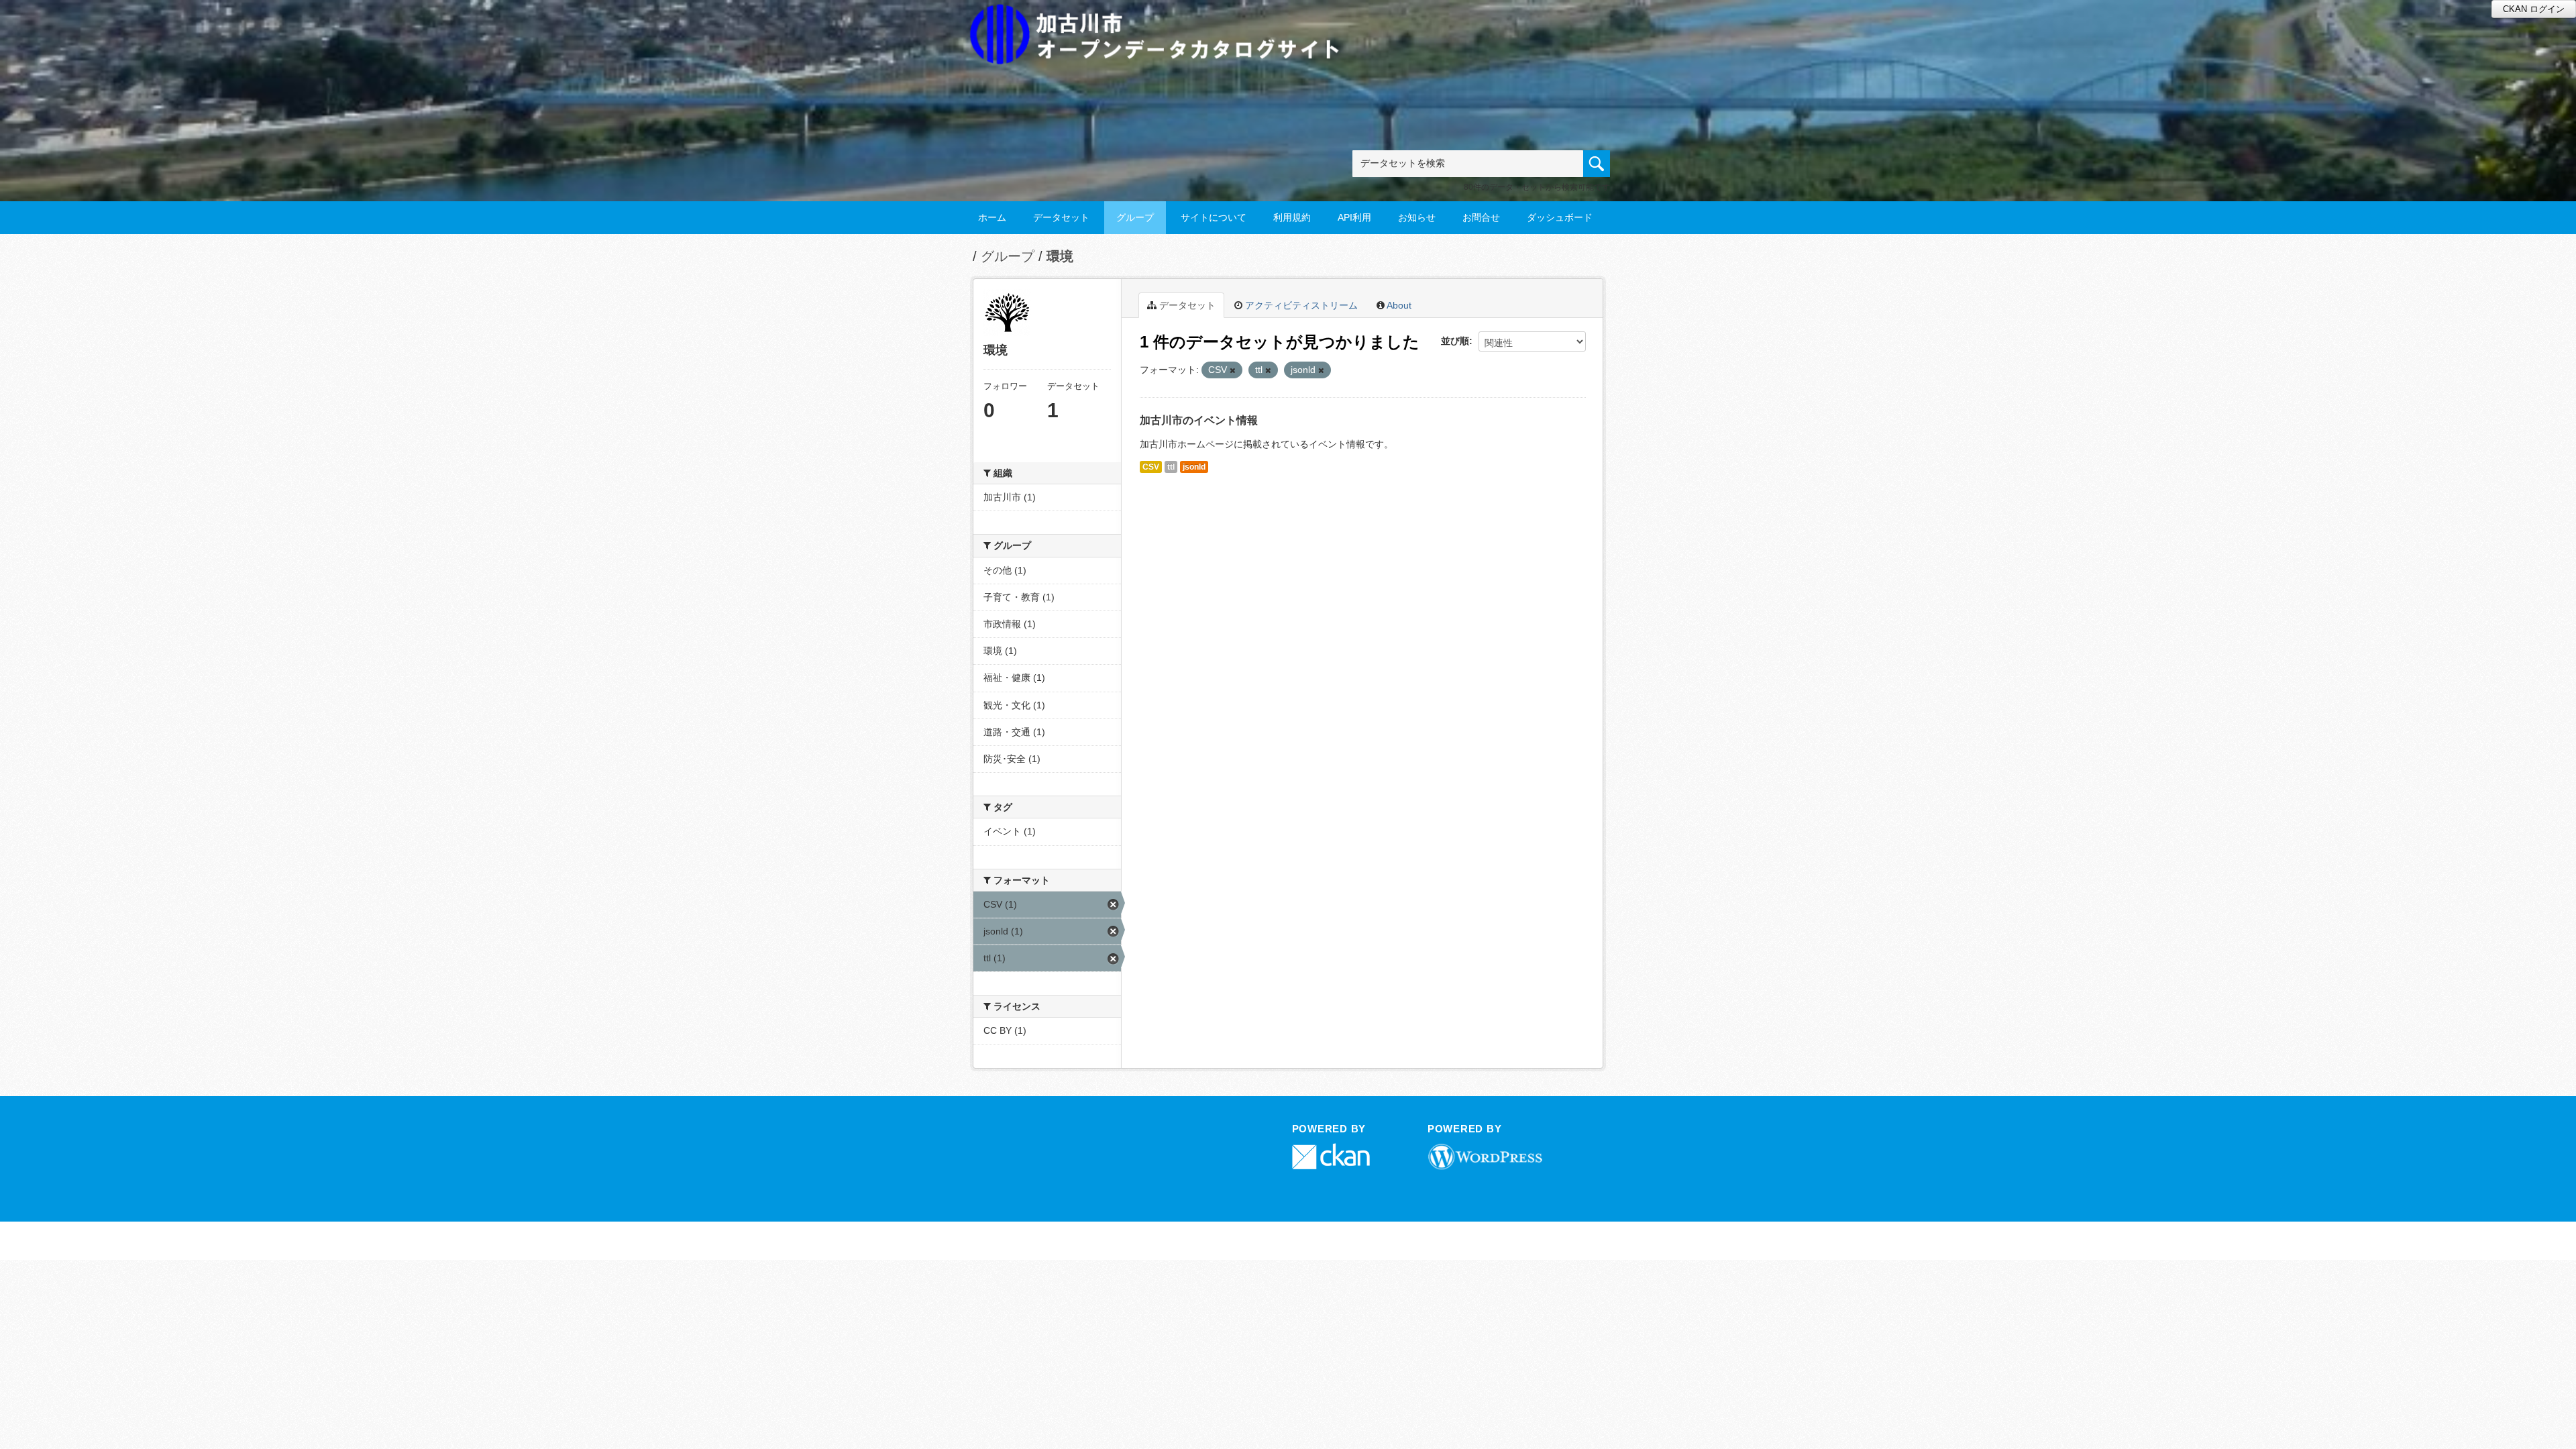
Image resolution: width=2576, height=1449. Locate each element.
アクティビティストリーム (1300, 305)
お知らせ (1417, 217)
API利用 (1354, 217)
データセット (1061, 217)
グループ (1135, 217)
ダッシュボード (1560, 217)
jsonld (1194, 467)
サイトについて (1214, 217)
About (1398, 305)
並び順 (1455, 341)
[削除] (1233, 370)
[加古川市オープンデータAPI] (1162, 18)
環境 (1060, 256)
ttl (1171, 467)
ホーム (992, 217)
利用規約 (1292, 217)
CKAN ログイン (2534, 9)
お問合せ (1481, 217)
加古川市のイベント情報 (1199, 420)
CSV (1151, 467)
